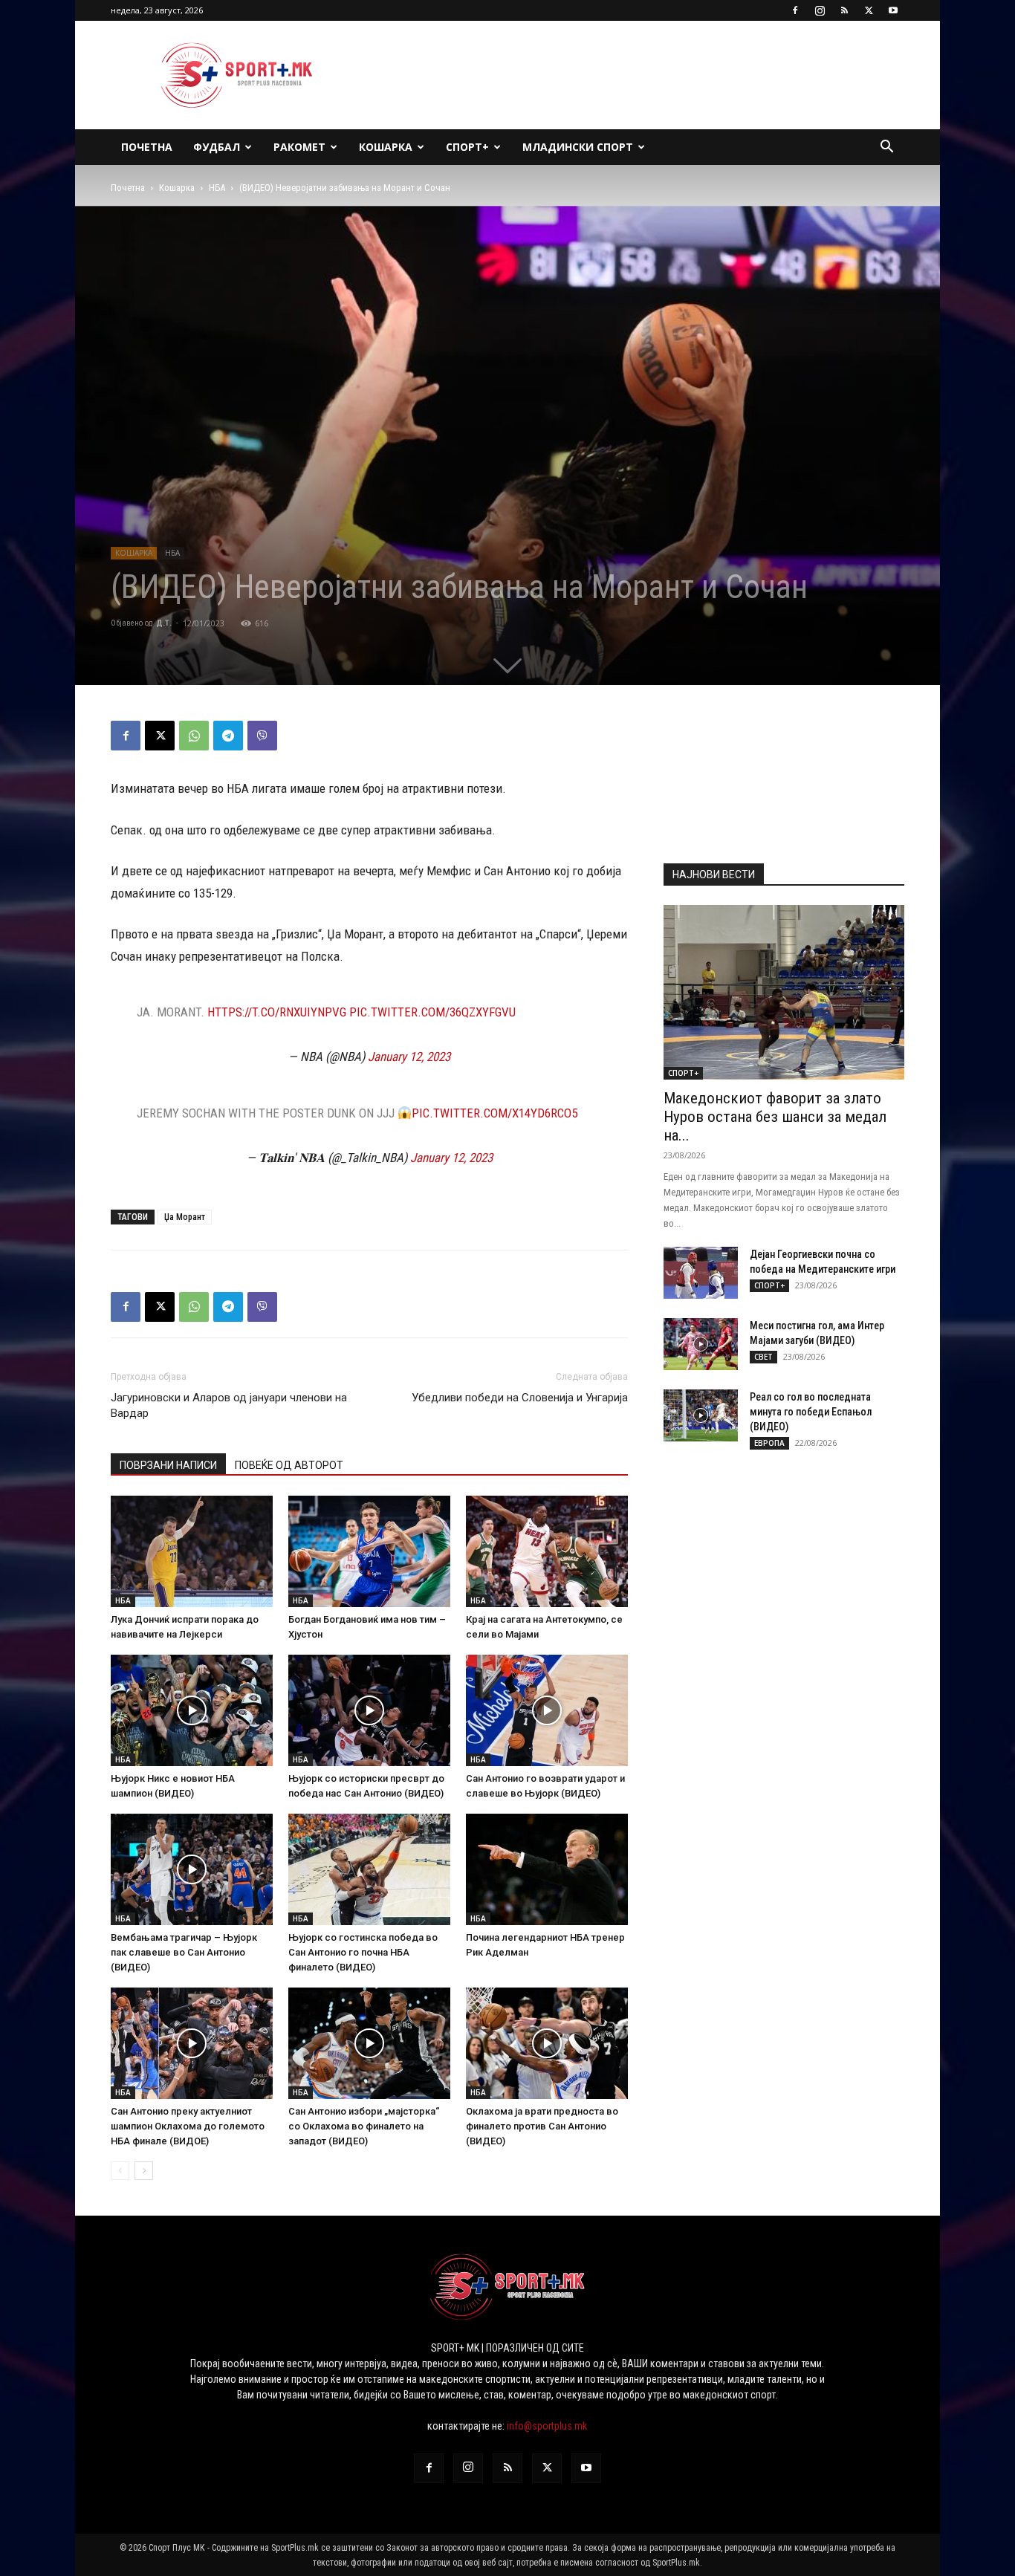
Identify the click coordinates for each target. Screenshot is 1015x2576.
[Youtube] (893, 10)
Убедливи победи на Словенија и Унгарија (520, 1398)
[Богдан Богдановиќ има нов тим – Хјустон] (369, 1551)
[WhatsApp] (194, 736)
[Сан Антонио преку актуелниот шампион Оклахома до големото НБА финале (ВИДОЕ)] (192, 2043)
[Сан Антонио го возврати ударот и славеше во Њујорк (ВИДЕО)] (547, 1710)
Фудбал (217, 147)
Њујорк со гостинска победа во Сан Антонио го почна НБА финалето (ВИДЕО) (363, 1952)
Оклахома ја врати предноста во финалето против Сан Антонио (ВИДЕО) (542, 2126)
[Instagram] (820, 10)
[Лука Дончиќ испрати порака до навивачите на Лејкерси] (192, 1551)
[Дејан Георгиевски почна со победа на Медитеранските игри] (701, 1273)
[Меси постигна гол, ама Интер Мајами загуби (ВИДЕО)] (701, 1344)
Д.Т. (164, 623)
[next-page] (144, 2171)
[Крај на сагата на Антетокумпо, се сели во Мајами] (547, 1551)
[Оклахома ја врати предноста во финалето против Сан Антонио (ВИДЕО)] (547, 2043)
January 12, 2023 (409, 1057)
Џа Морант (185, 1217)
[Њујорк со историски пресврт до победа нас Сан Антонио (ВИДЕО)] (369, 1710)
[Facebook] (795, 10)
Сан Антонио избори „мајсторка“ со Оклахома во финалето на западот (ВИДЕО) (364, 2126)
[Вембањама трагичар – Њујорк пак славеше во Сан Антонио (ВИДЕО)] (192, 1869)
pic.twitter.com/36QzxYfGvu (432, 1012)
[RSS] (844, 10)
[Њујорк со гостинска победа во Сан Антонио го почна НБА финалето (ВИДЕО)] (369, 1869)
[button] (886, 148)
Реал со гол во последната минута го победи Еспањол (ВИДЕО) (811, 1412)
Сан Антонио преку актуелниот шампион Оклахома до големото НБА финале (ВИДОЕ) (188, 2126)
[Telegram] (228, 736)
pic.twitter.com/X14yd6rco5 (494, 1113)
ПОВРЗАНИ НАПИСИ (168, 1465)
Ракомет (299, 147)
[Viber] (262, 736)
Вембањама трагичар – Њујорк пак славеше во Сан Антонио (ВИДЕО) (184, 1952)
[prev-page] (120, 2171)
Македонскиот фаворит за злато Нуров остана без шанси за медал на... (775, 1117)
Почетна (147, 147)
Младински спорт (578, 147)
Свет (763, 1357)
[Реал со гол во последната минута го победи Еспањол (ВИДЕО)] (701, 1415)
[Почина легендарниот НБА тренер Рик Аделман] (547, 1869)
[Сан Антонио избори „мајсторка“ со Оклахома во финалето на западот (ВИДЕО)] (369, 2043)
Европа (769, 1443)
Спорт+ (467, 147)
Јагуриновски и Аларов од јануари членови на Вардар (229, 1405)
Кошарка (386, 147)
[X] (869, 10)
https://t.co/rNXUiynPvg (277, 1012)
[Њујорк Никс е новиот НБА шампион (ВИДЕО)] (192, 1710)
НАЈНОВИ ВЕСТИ (714, 875)
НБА (217, 188)
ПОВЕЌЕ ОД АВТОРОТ (289, 1465)
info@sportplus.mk (547, 2426)
